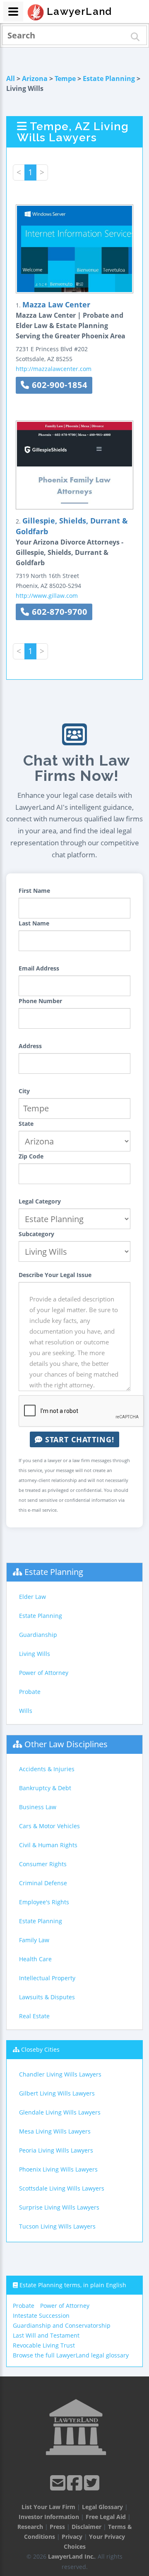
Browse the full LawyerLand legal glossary (71, 2355)
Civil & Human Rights (48, 1845)
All (11, 78)
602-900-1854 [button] (58, 385)
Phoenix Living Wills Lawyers (58, 2169)
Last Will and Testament (46, 2335)
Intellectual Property (47, 1978)
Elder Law (32, 1597)
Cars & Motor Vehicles (49, 1826)
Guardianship (38, 1635)
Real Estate (34, 2016)
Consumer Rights (43, 1864)
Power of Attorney (44, 1673)
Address (30, 1046)
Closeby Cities (40, 2049)
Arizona (35, 78)
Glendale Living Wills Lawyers (60, 2112)
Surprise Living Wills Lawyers (59, 2207)
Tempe (65, 78)
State (26, 1124)
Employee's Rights (44, 1902)
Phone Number (40, 1001)
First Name (34, 891)
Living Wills (35, 1654)
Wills (26, 1711)
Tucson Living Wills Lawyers (57, 2226)
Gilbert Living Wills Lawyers (57, 2093)
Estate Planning (109, 78)
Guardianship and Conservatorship (62, 2325)
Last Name (34, 923)
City (24, 1091)
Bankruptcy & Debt (45, 1788)
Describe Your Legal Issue (55, 1275)
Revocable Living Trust (44, 2345)
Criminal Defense (43, 1883)
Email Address (39, 968)
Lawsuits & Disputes (47, 1997)
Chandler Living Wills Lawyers (60, 2074)
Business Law (38, 1807)
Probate (30, 1692)
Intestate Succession (41, 2316)
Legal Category (40, 1201)
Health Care (35, 1959)
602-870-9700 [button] (58, 612)
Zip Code (31, 1156)
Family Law (34, 1940)
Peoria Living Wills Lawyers (56, 2150)
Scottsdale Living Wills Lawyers (62, 2188)
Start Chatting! (78, 1439)
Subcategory (36, 1234)
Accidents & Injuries (47, 1769)
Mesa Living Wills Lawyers (55, 2131)
